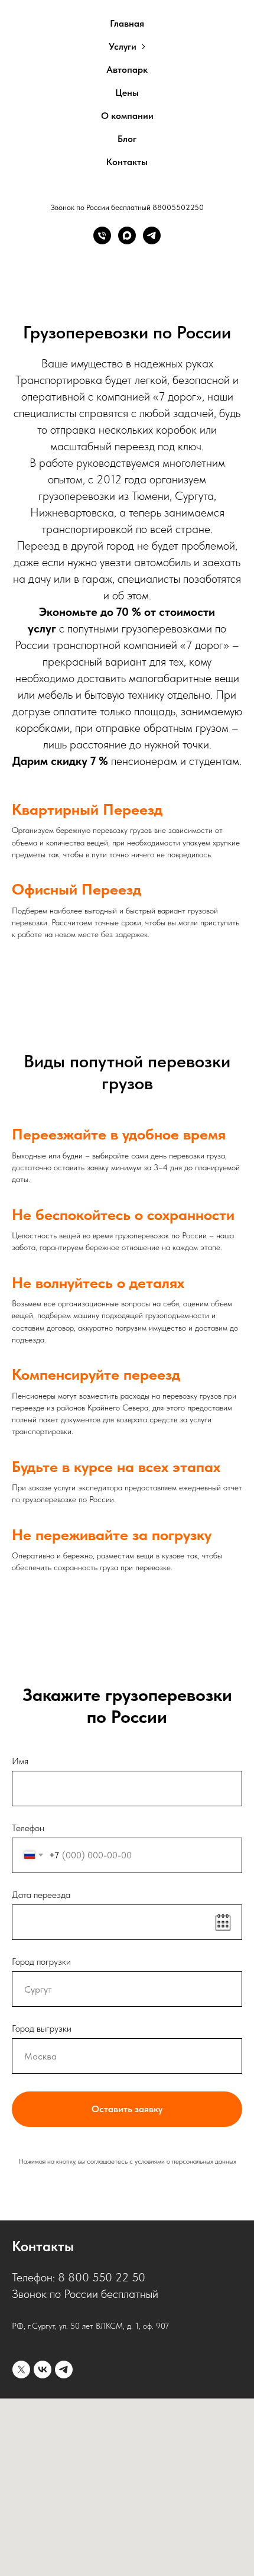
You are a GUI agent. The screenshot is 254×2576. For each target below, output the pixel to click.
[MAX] (127, 235)
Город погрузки (41, 1962)
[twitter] (21, 2370)
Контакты (127, 162)
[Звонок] (102, 235)
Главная (127, 23)
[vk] (43, 2370)
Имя (20, 1761)
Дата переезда (41, 1895)
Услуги (123, 46)
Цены (127, 93)
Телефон (28, 1828)
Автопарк (127, 70)
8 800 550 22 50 (102, 2277)
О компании (127, 116)
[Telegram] (152, 235)
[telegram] (64, 2370)
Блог (127, 139)
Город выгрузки (42, 2028)
